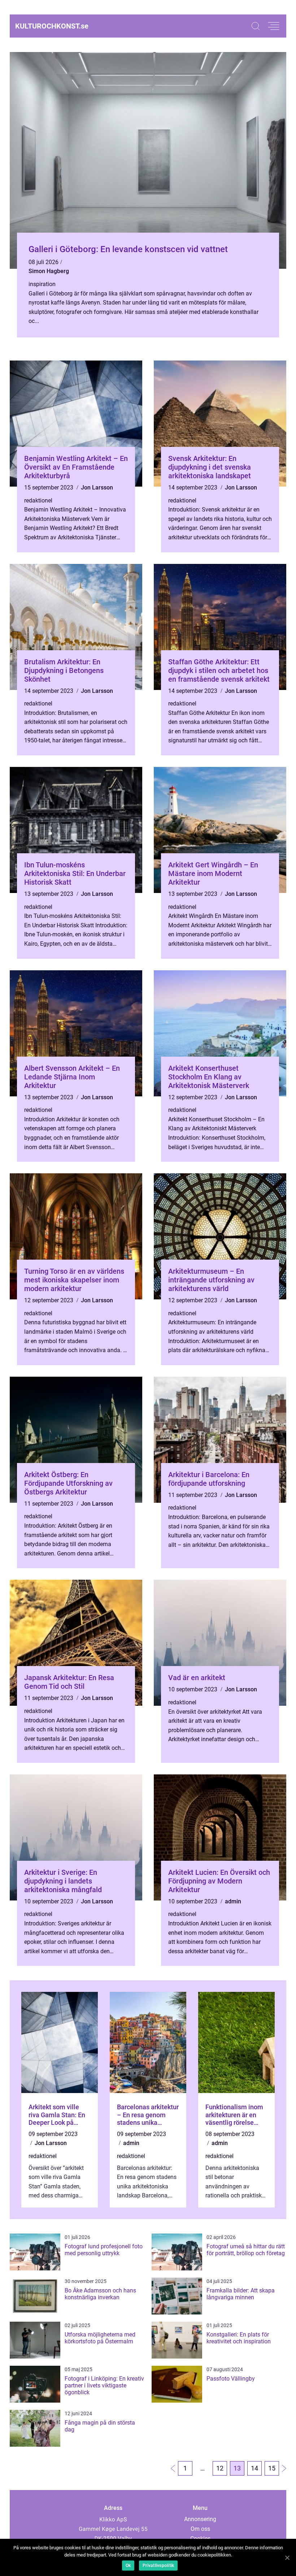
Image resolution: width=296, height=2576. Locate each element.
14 (254, 2468)
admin (233, 1901)
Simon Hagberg (49, 271)
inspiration (42, 284)
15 (272, 2468)
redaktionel (38, 500)
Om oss (200, 2529)
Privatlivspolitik (158, 2566)
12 (220, 2468)
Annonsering (200, 2519)
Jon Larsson (97, 487)
